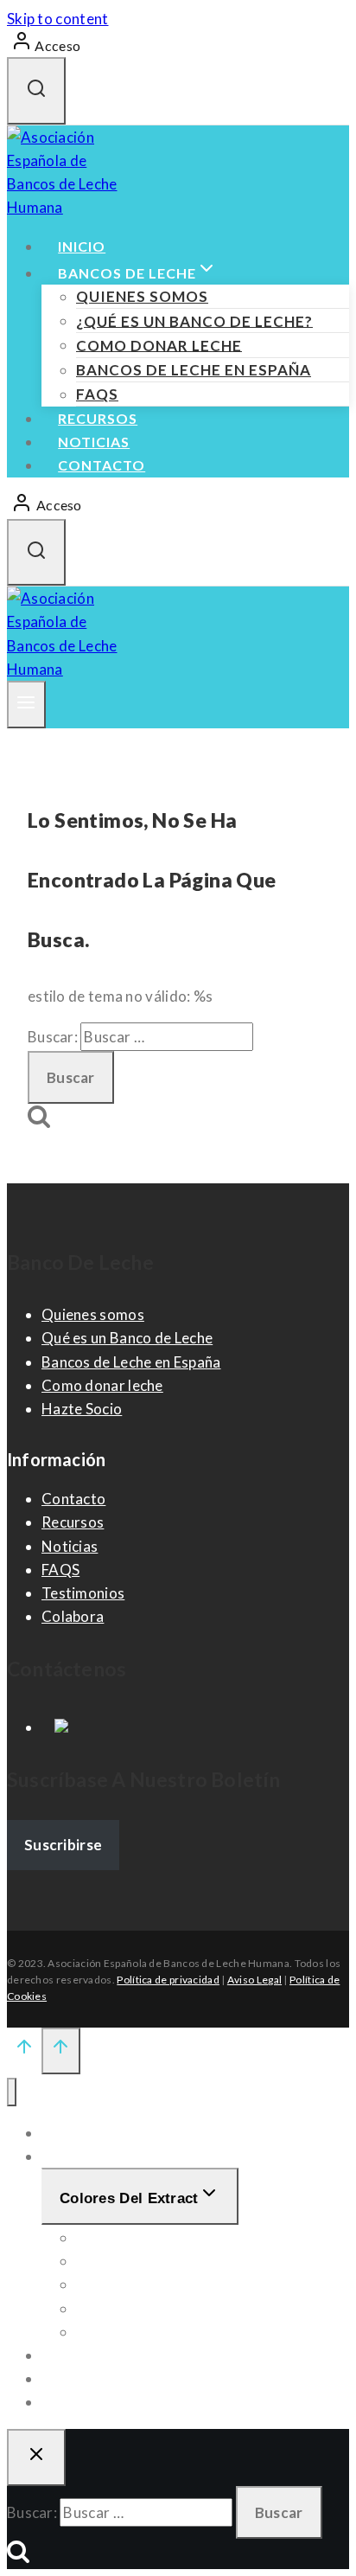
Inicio (82, 246)
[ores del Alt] (12, 2092)
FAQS (97, 394)
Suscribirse (63, 1845)
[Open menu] (26, 705)
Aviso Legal (254, 1980)
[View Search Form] (36, 91)
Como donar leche (159, 345)
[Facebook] (55, 1727)
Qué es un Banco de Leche (127, 1338)
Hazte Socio (82, 1409)
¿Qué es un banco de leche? (194, 320)
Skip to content (58, 19)
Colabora (73, 1616)
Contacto (102, 465)
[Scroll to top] (24, 2050)
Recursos (98, 418)
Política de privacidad (168, 1980)
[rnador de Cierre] (36, 2457)
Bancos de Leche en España (131, 1362)
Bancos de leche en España (194, 370)
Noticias (94, 442)
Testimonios (83, 1593)
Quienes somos (142, 296)
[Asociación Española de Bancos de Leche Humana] (72, 207)
